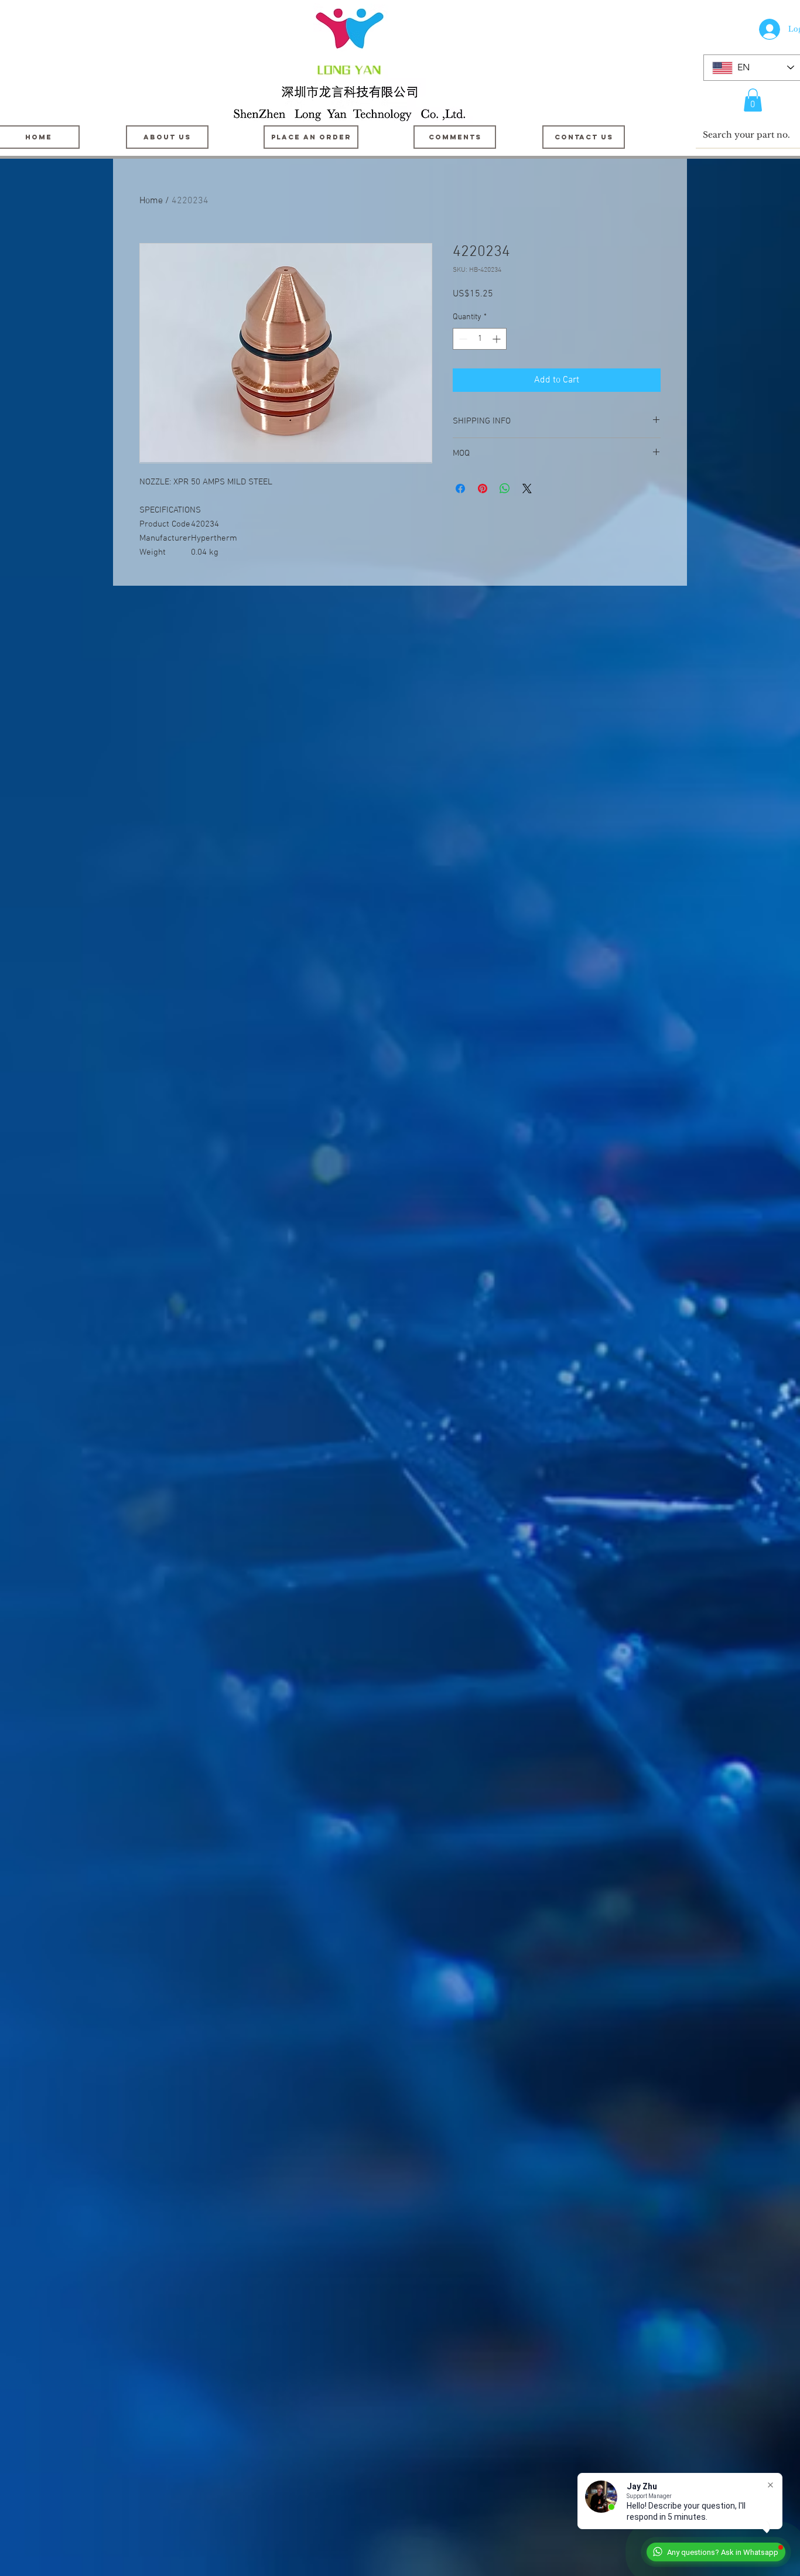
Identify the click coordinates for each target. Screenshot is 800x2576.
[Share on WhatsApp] (505, 488)
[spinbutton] (480, 339)
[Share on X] (527, 488)
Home (151, 201)
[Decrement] (462, 339)
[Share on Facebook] (460, 488)
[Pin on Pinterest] (483, 488)
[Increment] (498, 339)
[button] (753, 100)
